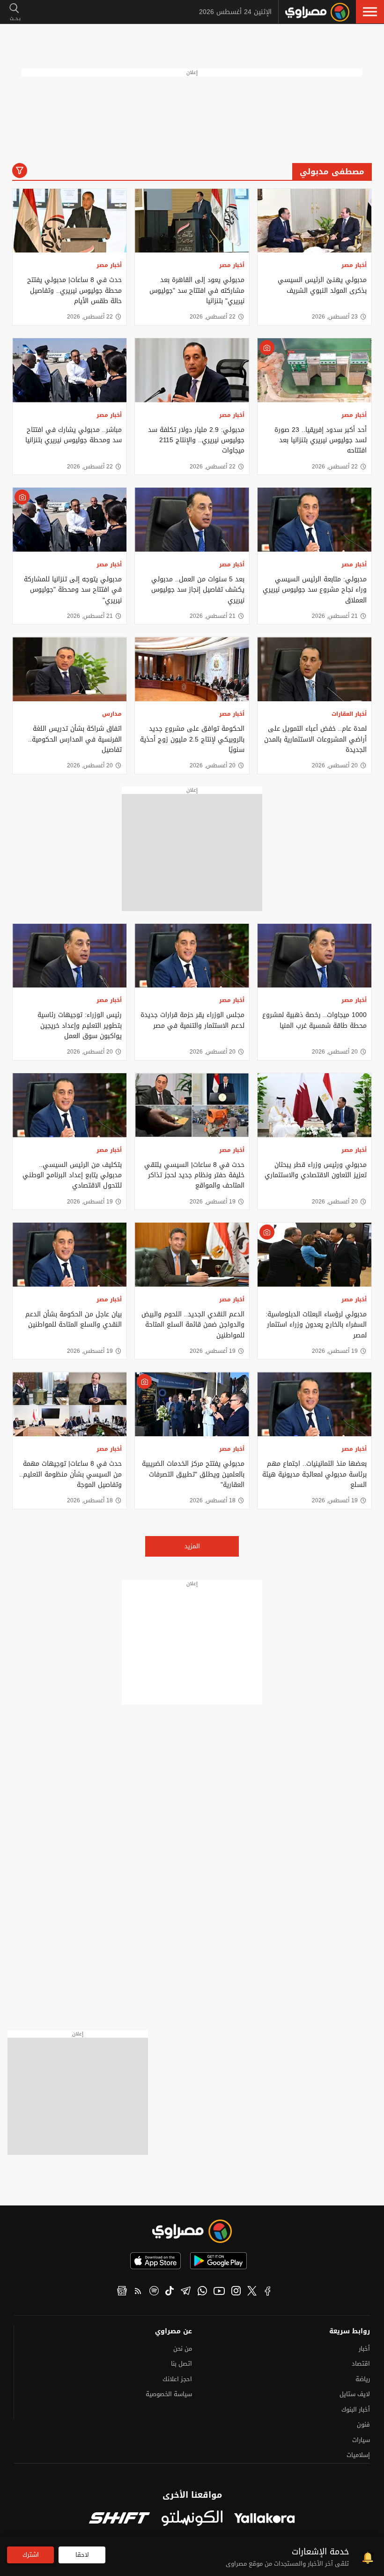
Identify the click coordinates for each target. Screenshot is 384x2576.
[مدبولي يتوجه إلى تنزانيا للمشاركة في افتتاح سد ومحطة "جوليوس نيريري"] (70, 520)
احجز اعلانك (177, 2379)
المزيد (192, 1546)
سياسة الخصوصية (169, 2394)
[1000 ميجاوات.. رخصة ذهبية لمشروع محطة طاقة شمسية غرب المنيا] (314, 956)
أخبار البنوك (356, 2409)
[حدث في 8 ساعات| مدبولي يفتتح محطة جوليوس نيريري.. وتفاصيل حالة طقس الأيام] (70, 221)
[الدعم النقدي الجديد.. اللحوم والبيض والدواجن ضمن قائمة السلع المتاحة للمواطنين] (192, 1255)
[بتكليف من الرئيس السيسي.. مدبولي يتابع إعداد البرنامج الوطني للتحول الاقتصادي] (70, 1105)
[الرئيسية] (317, 12)
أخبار (364, 2349)
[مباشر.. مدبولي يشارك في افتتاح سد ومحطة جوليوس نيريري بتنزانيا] (70, 370)
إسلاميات (358, 2455)
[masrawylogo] (192, 2231)
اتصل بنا (181, 2364)
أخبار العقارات (349, 714)
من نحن (183, 2349)
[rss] (138, 2292)
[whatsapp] (202, 2292)
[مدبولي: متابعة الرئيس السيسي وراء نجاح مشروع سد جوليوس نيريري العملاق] (314, 520)
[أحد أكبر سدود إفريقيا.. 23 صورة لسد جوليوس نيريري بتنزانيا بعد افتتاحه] (314, 370)
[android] (218, 2261)
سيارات (361, 2440)
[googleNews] (122, 2292)
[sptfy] (154, 2292)
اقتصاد (361, 2364)
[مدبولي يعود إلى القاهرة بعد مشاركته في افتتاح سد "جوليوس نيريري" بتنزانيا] (192, 221)
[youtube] (219, 2292)
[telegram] (186, 2292)
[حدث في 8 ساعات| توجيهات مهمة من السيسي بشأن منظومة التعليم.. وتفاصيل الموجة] (70, 1404)
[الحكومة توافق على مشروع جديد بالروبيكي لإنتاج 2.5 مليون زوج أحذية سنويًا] (192, 669)
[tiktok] (170, 2292)
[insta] (236, 2292)
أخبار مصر (354, 265)
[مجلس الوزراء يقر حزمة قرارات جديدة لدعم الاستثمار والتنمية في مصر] (192, 956)
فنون (363, 2424)
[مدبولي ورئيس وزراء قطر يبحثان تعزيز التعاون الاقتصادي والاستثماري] (314, 1105)
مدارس (112, 714)
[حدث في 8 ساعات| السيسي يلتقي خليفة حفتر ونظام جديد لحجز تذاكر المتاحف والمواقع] (192, 1105)
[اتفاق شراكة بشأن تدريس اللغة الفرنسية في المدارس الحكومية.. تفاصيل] (70, 669)
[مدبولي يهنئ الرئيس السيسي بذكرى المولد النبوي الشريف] (314, 221)
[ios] (155, 2261)
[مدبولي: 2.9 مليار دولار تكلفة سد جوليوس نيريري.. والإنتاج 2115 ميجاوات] (192, 370)
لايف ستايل (355, 2394)
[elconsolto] (192, 2519)
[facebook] (268, 2292)
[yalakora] (265, 2519)
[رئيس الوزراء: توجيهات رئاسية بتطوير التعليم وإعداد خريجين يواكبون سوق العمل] (70, 956)
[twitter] (252, 2292)
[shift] (119, 2519)
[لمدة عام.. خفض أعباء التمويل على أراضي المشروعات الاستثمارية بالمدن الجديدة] (314, 669)
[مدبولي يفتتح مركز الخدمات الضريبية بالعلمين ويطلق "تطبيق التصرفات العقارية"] (192, 1404)
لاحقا (82, 2555)
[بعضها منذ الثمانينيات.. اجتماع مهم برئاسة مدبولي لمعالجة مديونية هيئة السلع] (314, 1404)
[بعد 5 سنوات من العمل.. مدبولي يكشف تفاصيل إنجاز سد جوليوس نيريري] (192, 520)
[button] (370, 12)
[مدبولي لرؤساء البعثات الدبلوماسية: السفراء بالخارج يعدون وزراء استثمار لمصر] (314, 1255)
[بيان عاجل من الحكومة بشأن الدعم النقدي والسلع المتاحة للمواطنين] (70, 1255)
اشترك (31, 2555)
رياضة (363, 2379)
